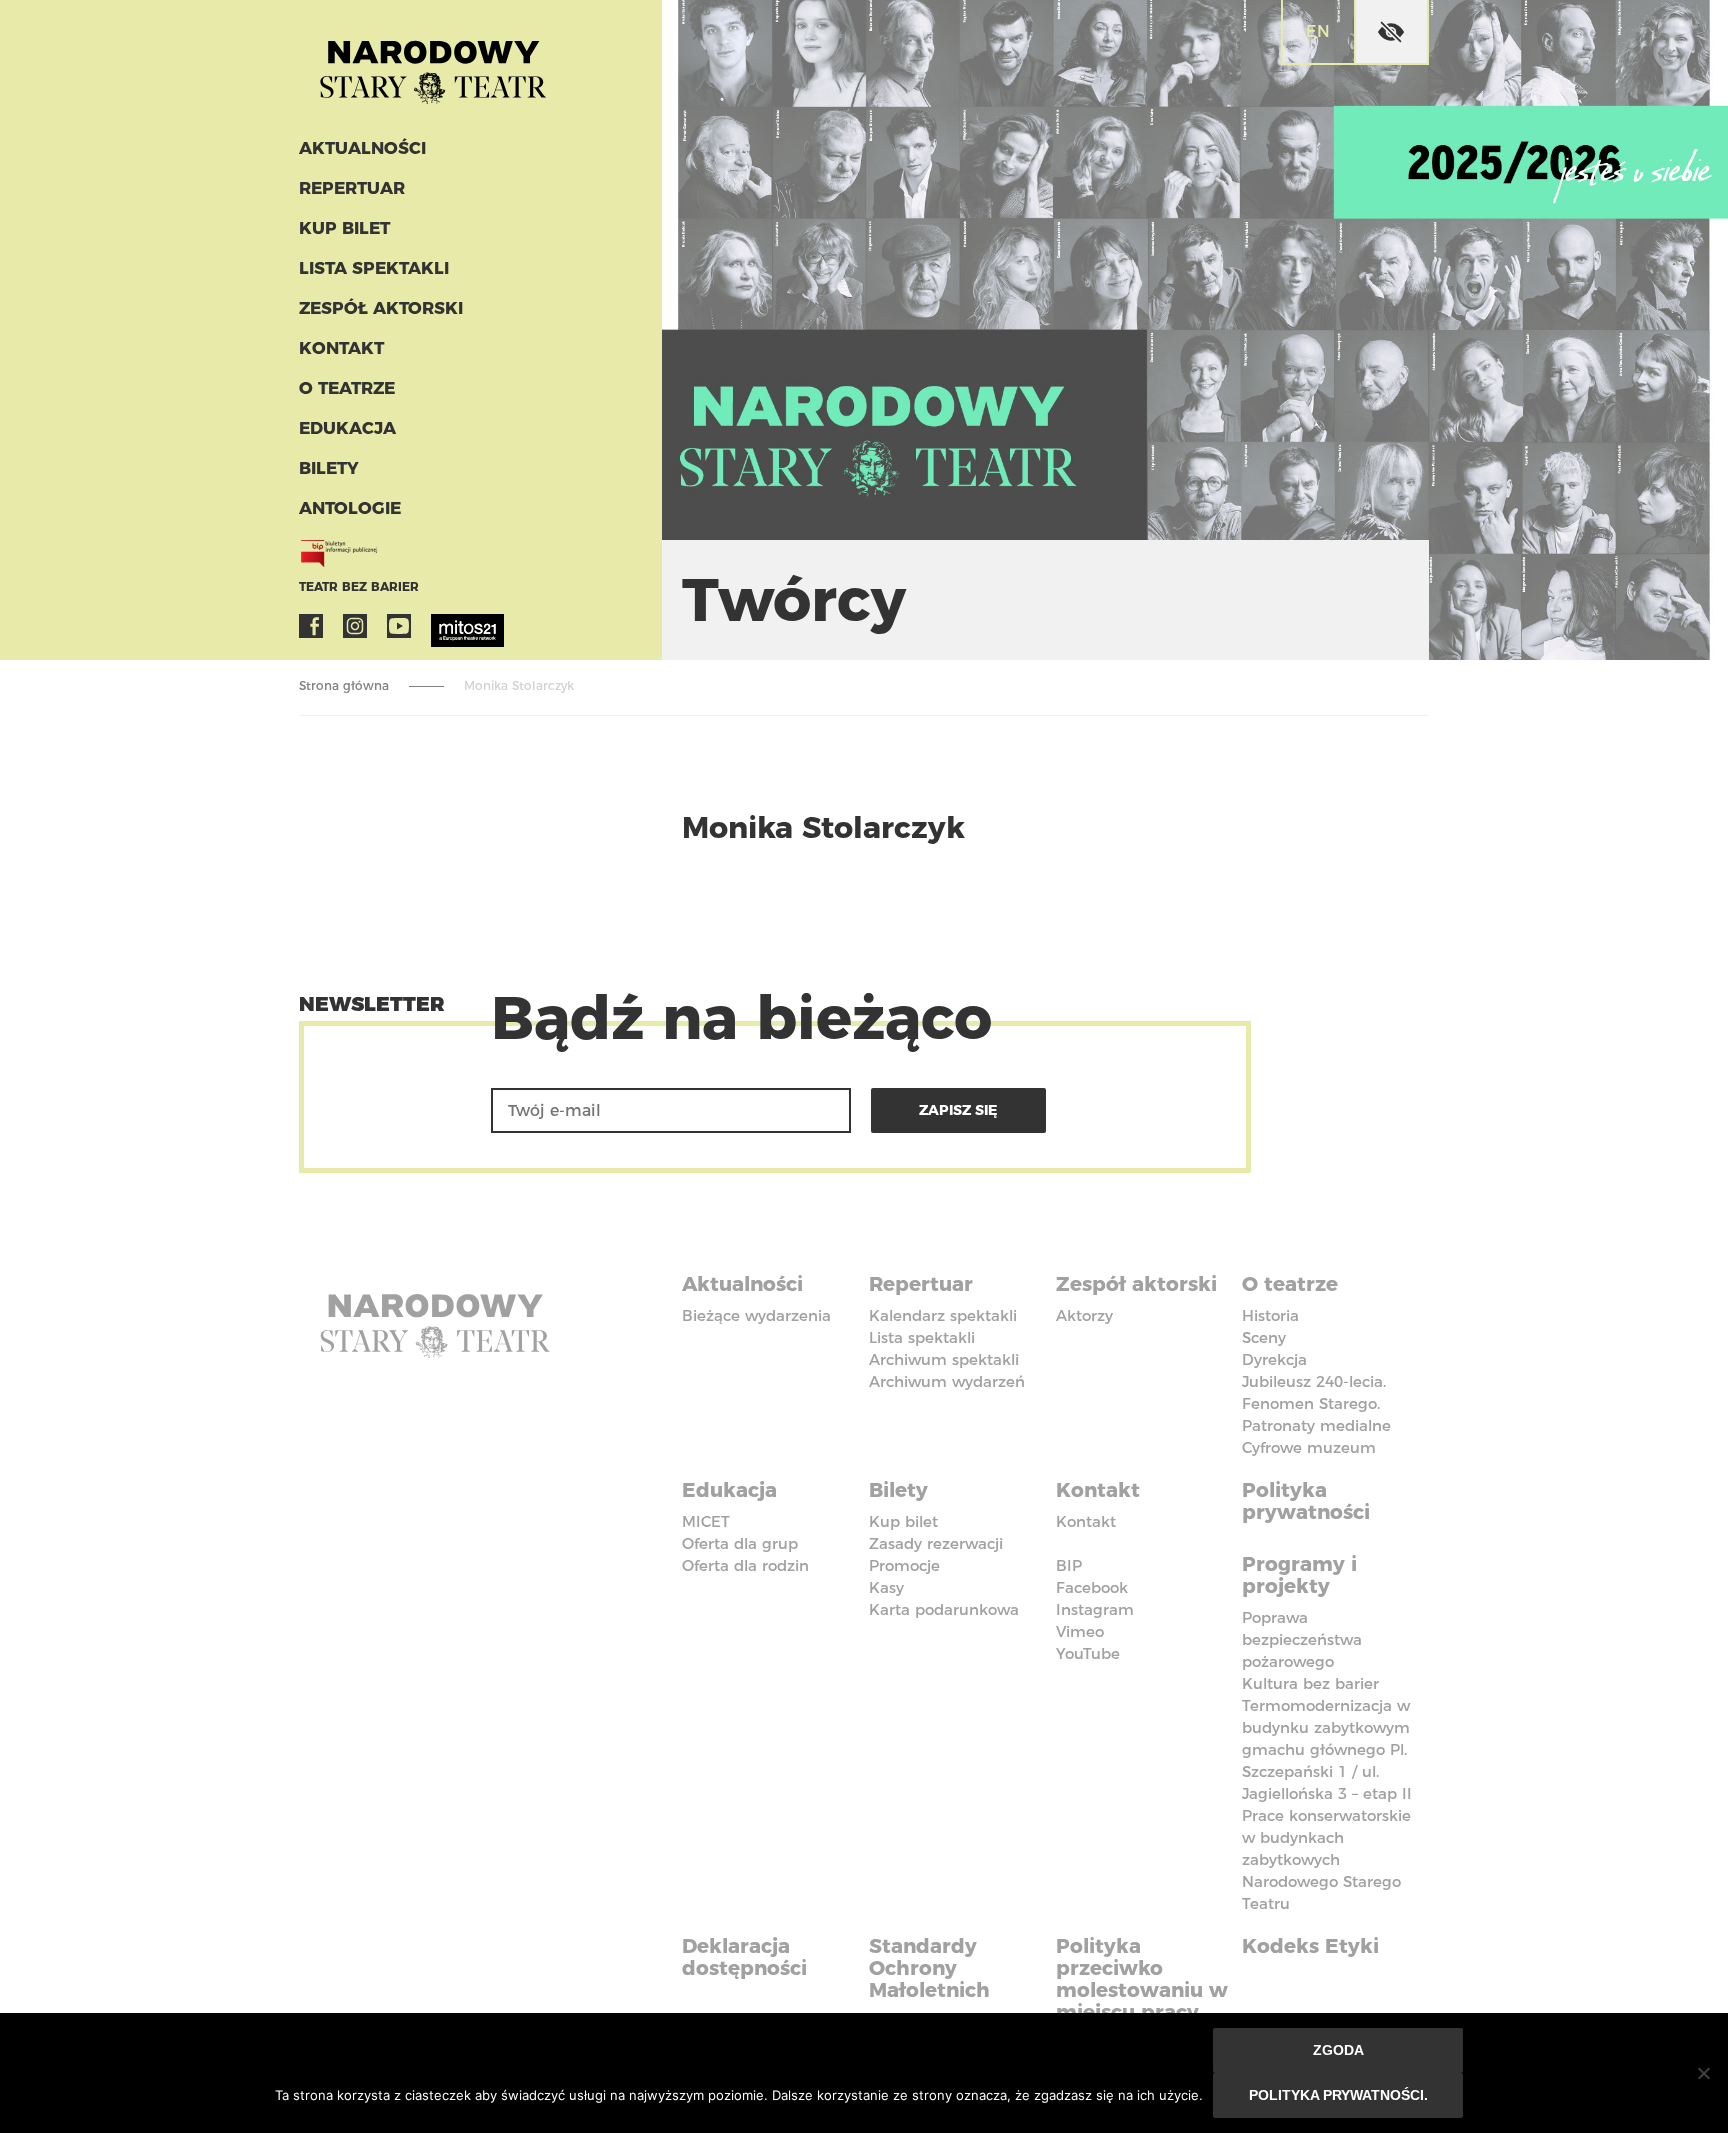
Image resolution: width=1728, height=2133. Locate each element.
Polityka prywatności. (1338, 2095)
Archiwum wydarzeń (947, 1381)
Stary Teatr (433, 64)
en (1318, 31)
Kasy (886, 1587)
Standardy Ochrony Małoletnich (929, 1968)
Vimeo (1080, 1631)
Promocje (904, 1565)
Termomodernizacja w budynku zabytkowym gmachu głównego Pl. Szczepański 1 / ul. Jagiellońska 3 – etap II (1327, 1749)
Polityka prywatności (1306, 1501)
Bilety (329, 468)
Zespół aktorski (381, 308)
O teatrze (347, 388)
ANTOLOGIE (350, 508)
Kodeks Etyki (1310, 1946)
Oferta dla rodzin (745, 1565)
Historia (1270, 1315)
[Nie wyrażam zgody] (1703, 2073)
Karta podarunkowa (944, 1609)
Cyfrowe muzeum (1309, 1447)
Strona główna (344, 685)
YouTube (399, 626)
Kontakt (341, 348)
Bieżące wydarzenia (756, 1315)
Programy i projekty (1299, 1575)
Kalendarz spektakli (943, 1315)
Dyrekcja (1274, 1359)
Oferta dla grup (740, 1543)
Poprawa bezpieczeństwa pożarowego (1302, 1639)
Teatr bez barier (359, 586)
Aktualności (362, 148)
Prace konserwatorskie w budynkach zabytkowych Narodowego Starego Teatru (1326, 1859)
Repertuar (352, 188)
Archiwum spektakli (944, 1359)
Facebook (311, 626)
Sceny (1264, 1337)
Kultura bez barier (1310, 1683)
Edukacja (347, 428)
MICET (706, 1521)
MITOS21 (443, 626)
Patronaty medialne (1316, 1425)
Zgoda (1338, 2050)
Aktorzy (1084, 1315)
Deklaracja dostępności (744, 1957)
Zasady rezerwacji (936, 1543)
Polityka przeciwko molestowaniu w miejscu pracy (1142, 1979)
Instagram (355, 626)
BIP (1069, 1565)
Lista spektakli (374, 268)
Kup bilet (344, 228)
